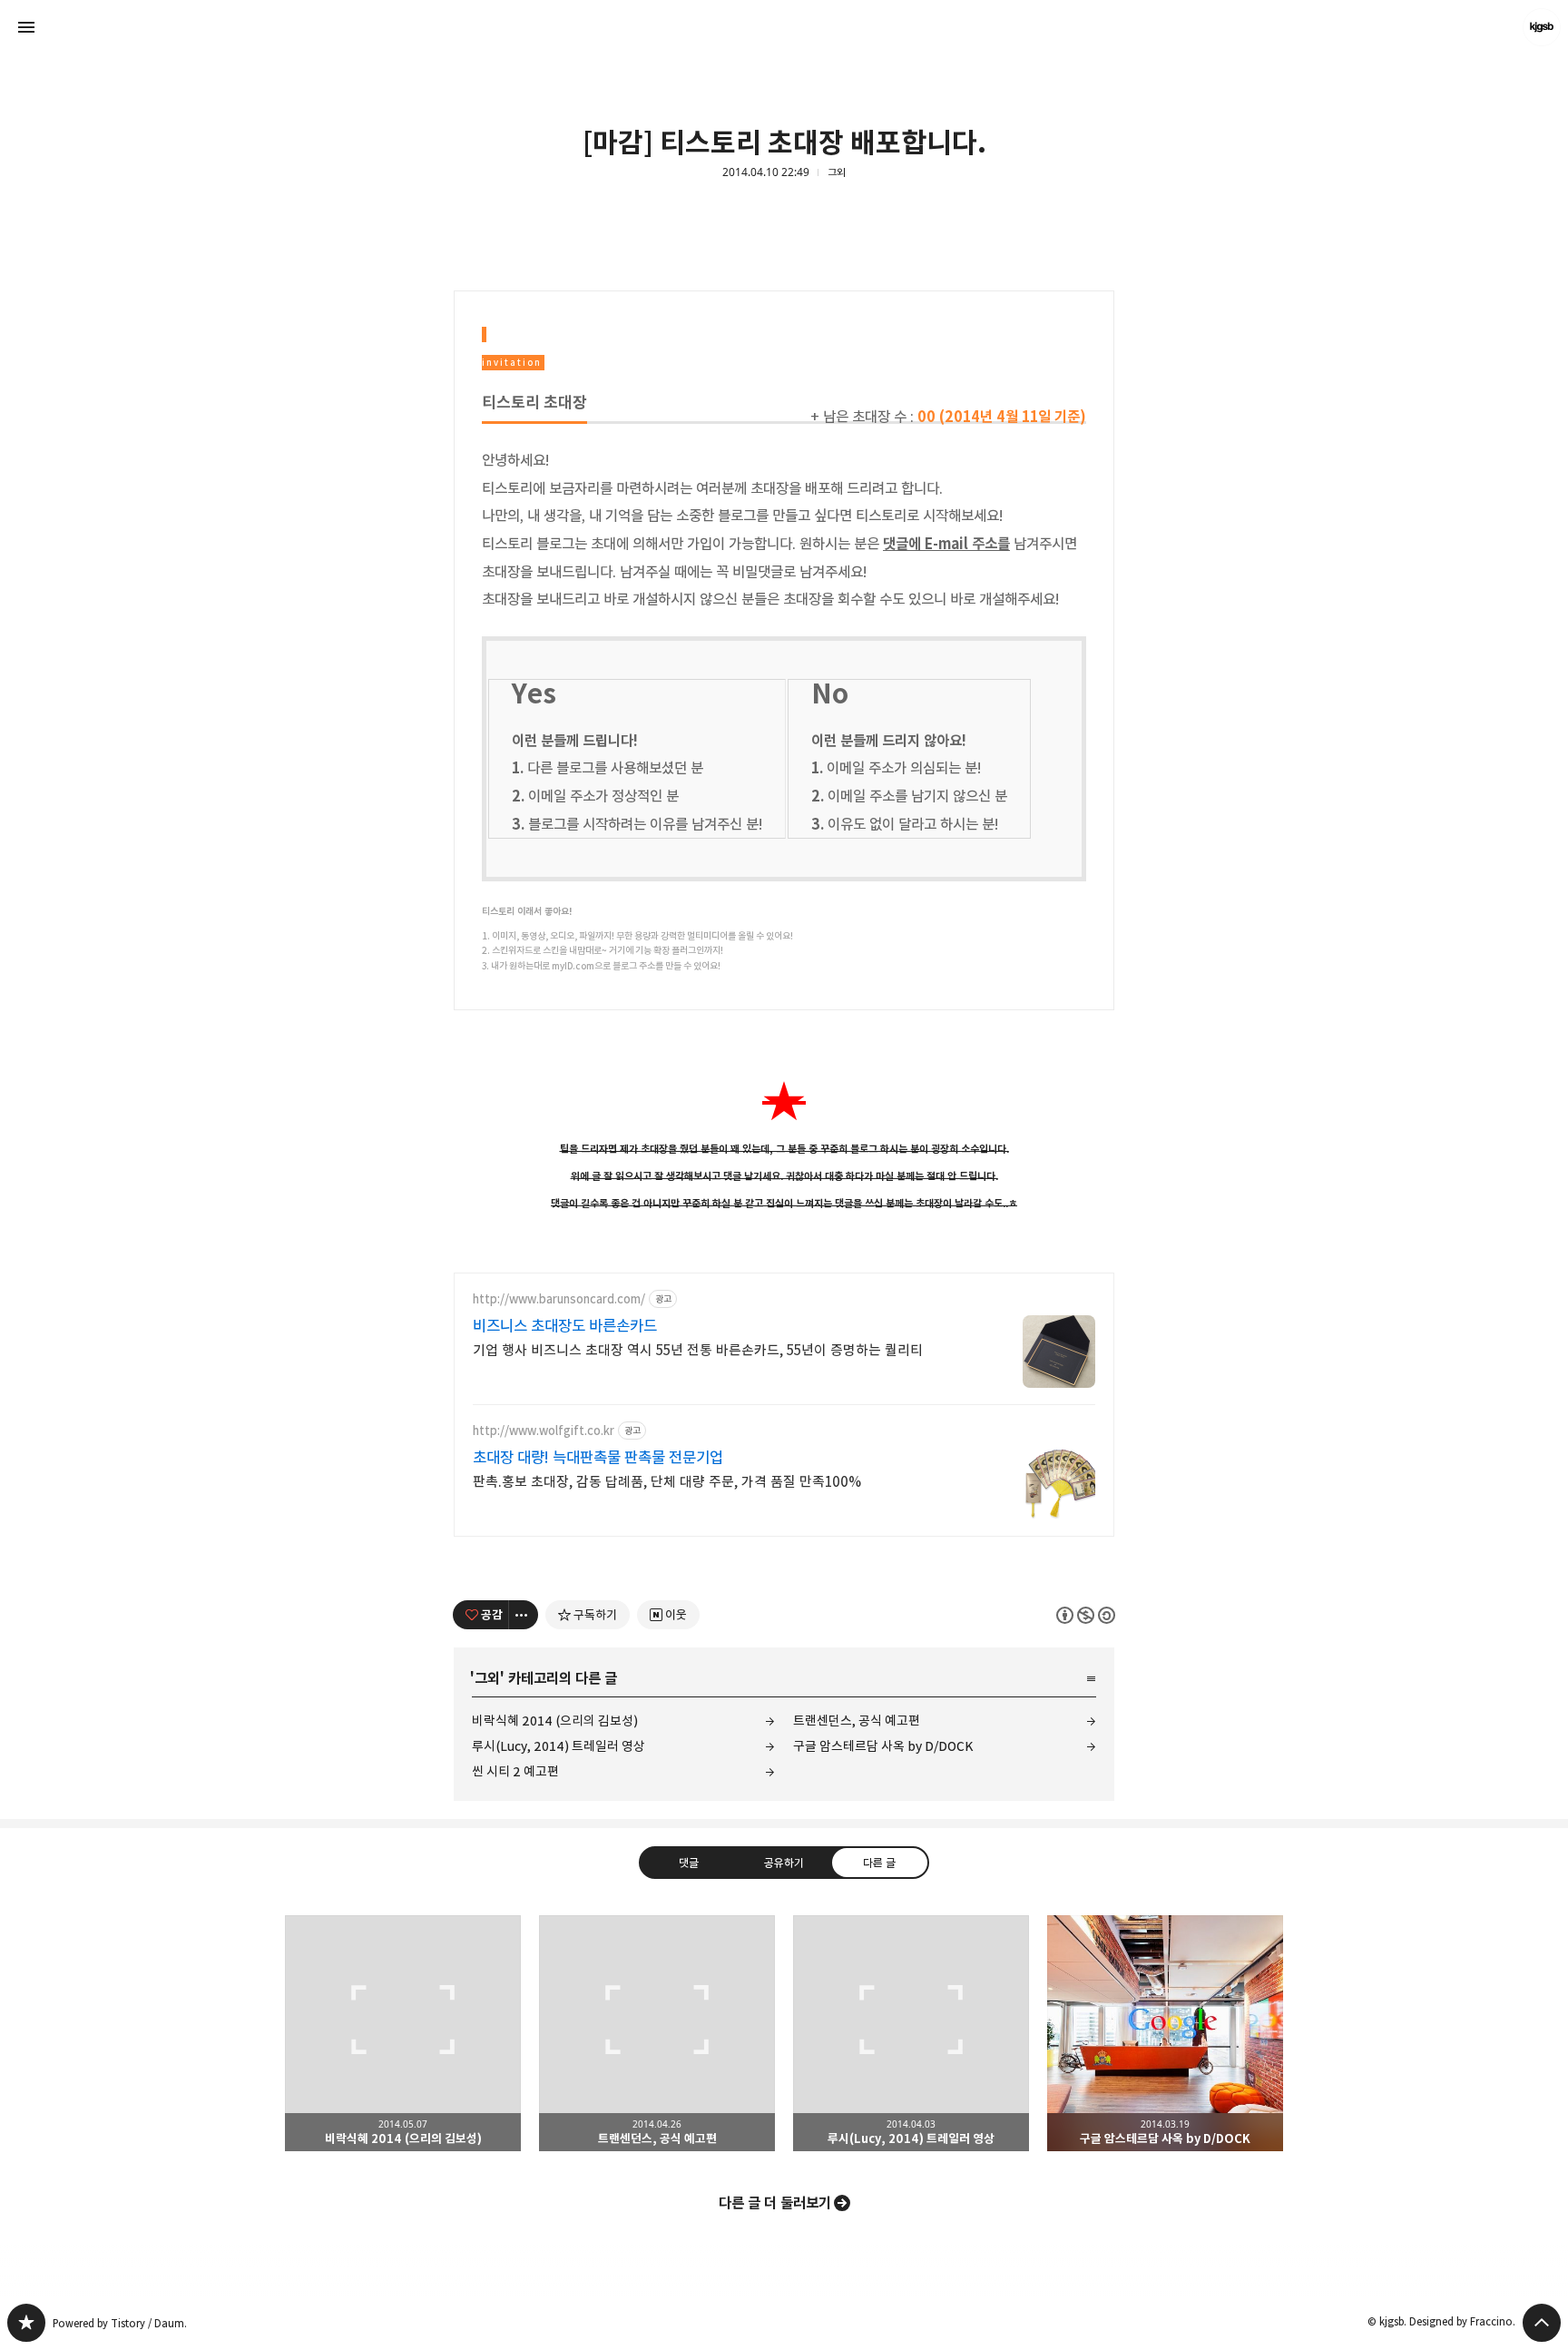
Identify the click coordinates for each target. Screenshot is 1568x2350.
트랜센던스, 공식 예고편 (857, 1721)
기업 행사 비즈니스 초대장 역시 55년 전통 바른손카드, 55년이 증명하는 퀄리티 (698, 1350)
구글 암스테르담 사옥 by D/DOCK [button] (1165, 2033)
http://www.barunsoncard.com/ (559, 1299)
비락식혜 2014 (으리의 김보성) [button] (403, 2033)
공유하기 (784, 1863)
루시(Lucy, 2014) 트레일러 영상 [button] (911, 2033)
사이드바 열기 (26, 27)
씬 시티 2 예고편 (515, 1771)
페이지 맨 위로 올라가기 (1542, 2323)
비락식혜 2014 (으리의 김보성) (555, 1721)
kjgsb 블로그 (26, 2323)
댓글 (689, 1863)
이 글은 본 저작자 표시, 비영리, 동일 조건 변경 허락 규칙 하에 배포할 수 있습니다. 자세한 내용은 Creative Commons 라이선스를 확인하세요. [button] (1086, 1615)
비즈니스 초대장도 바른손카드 (565, 1326)
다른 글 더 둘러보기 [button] (775, 2203)
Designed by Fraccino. (1462, 2321)
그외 (837, 172)
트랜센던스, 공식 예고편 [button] (657, 2033)
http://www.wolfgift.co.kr (544, 1431)
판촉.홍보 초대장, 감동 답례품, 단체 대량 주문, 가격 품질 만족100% (667, 1482)
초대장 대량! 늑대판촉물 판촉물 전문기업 (598, 1458)
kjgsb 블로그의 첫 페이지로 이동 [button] (784, 27)
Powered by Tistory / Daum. (120, 2323)
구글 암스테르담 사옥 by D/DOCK (883, 1746)
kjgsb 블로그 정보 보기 (1542, 27)
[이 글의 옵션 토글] (524, 1615)
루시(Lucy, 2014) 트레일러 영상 (559, 1746)
